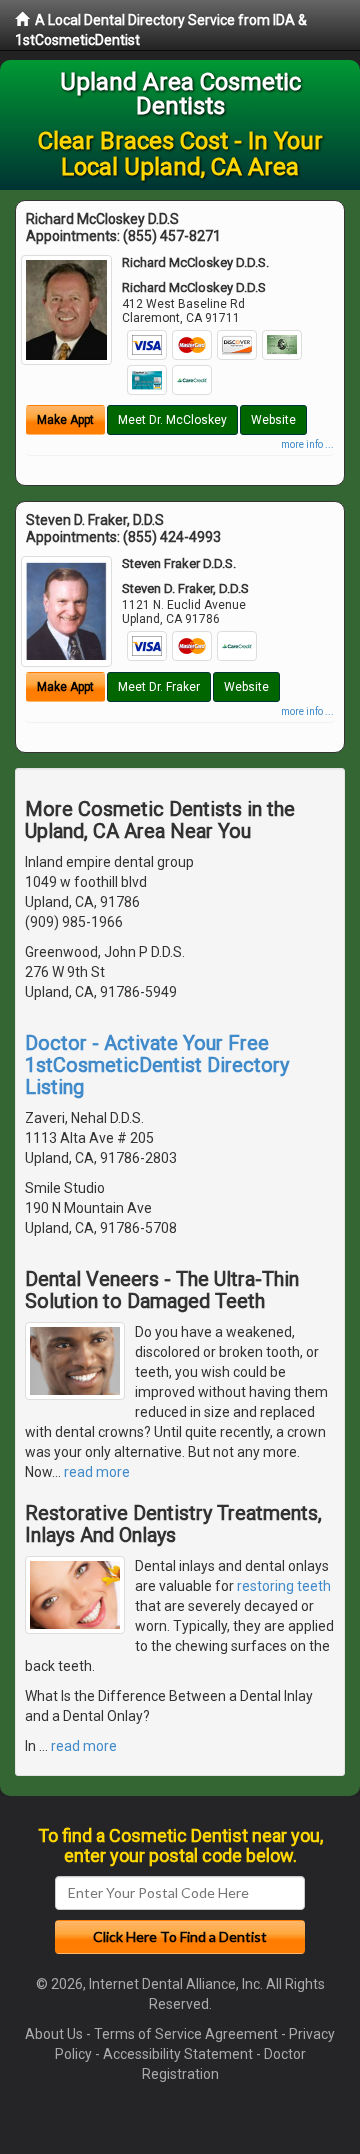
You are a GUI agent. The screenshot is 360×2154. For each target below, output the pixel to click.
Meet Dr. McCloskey (172, 420)
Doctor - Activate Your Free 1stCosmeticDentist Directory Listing (157, 1065)
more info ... (307, 444)
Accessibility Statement (178, 2054)
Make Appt (65, 420)
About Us (54, 2034)
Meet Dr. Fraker (159, 687)
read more (97, 1472)
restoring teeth (284, 1586)
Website (273, 420)
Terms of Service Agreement (186, 2034)
